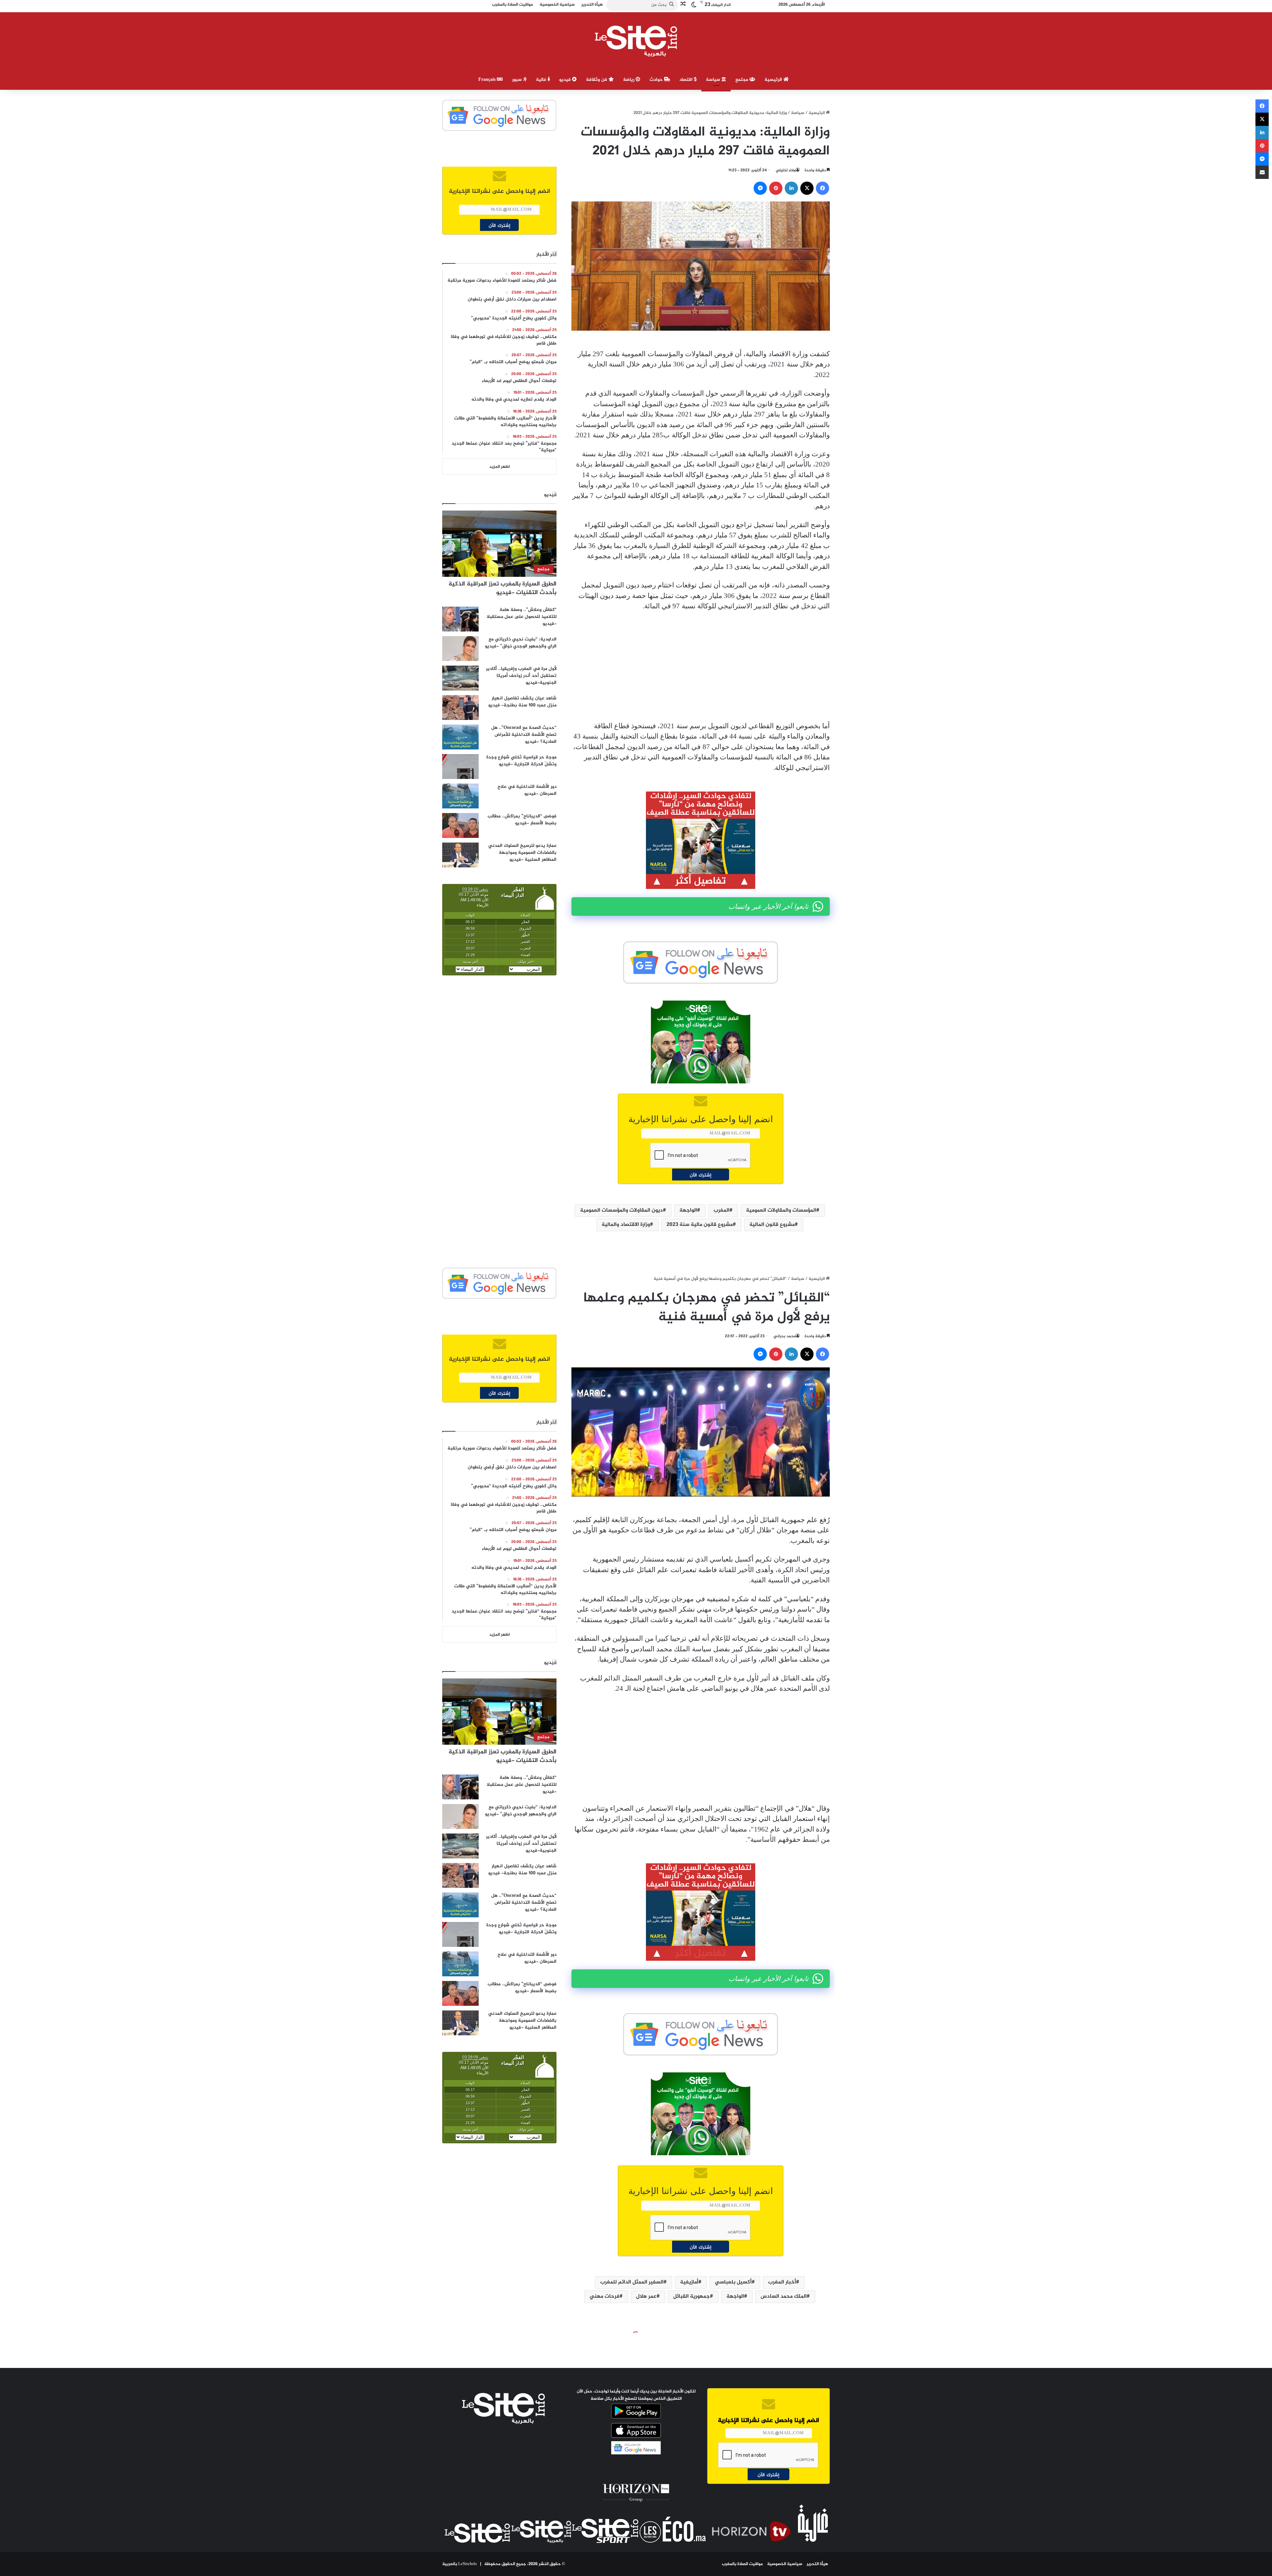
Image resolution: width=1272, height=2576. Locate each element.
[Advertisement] (701, 666)
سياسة (714, 80)
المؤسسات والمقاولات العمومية (781, 1210)
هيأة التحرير (817, 2564)
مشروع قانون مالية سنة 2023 (700, 1225)
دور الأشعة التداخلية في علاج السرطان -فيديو (527, 790)
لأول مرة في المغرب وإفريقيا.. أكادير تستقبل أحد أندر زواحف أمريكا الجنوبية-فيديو (521, 676)
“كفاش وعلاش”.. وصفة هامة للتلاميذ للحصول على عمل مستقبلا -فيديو (522, 617)
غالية (542, 80)
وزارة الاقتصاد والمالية (626, 1225)
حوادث (657, 80)
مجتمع (742, 80)
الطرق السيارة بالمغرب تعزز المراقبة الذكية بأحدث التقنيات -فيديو (503, 588)
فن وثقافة (597, 80)
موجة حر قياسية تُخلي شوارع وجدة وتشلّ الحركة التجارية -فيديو (521, 761)
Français (488, 80)
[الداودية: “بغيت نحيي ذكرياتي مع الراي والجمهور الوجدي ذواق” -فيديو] (460, 649)
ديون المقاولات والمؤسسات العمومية (621, 1210)
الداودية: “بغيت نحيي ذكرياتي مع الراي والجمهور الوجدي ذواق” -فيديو (521, 643)
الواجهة (688, 1210)
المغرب (721, 1210)
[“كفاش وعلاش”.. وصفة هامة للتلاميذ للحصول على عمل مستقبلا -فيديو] (460, 619)
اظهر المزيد (500, 467)
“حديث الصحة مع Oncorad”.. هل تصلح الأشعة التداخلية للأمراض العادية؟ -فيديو (524, 735)
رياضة (629, 80)
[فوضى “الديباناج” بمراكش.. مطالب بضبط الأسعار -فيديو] (460, 825)
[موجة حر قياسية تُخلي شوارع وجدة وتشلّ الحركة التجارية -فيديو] (460, 767)
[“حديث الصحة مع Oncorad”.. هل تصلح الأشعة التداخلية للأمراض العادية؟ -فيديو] (460, 737)
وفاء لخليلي (786, 170)
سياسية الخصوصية (785, 2564)
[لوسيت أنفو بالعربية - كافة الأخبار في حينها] (636, 41)
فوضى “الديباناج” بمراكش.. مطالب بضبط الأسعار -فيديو (522, 820)
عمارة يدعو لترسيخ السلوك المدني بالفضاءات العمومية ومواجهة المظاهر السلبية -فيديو (522, 853)
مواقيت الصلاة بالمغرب (742, 2564)
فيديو (566, 80)
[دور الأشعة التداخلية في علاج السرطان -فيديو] (460, 796)
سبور (518, 80)
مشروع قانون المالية (772, 1225)
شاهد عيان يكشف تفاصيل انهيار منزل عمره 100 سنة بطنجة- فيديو (522, 702)
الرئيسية (774, 80)
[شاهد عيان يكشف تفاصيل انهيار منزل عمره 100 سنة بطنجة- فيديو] (460, 708)
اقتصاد (687, 80)
